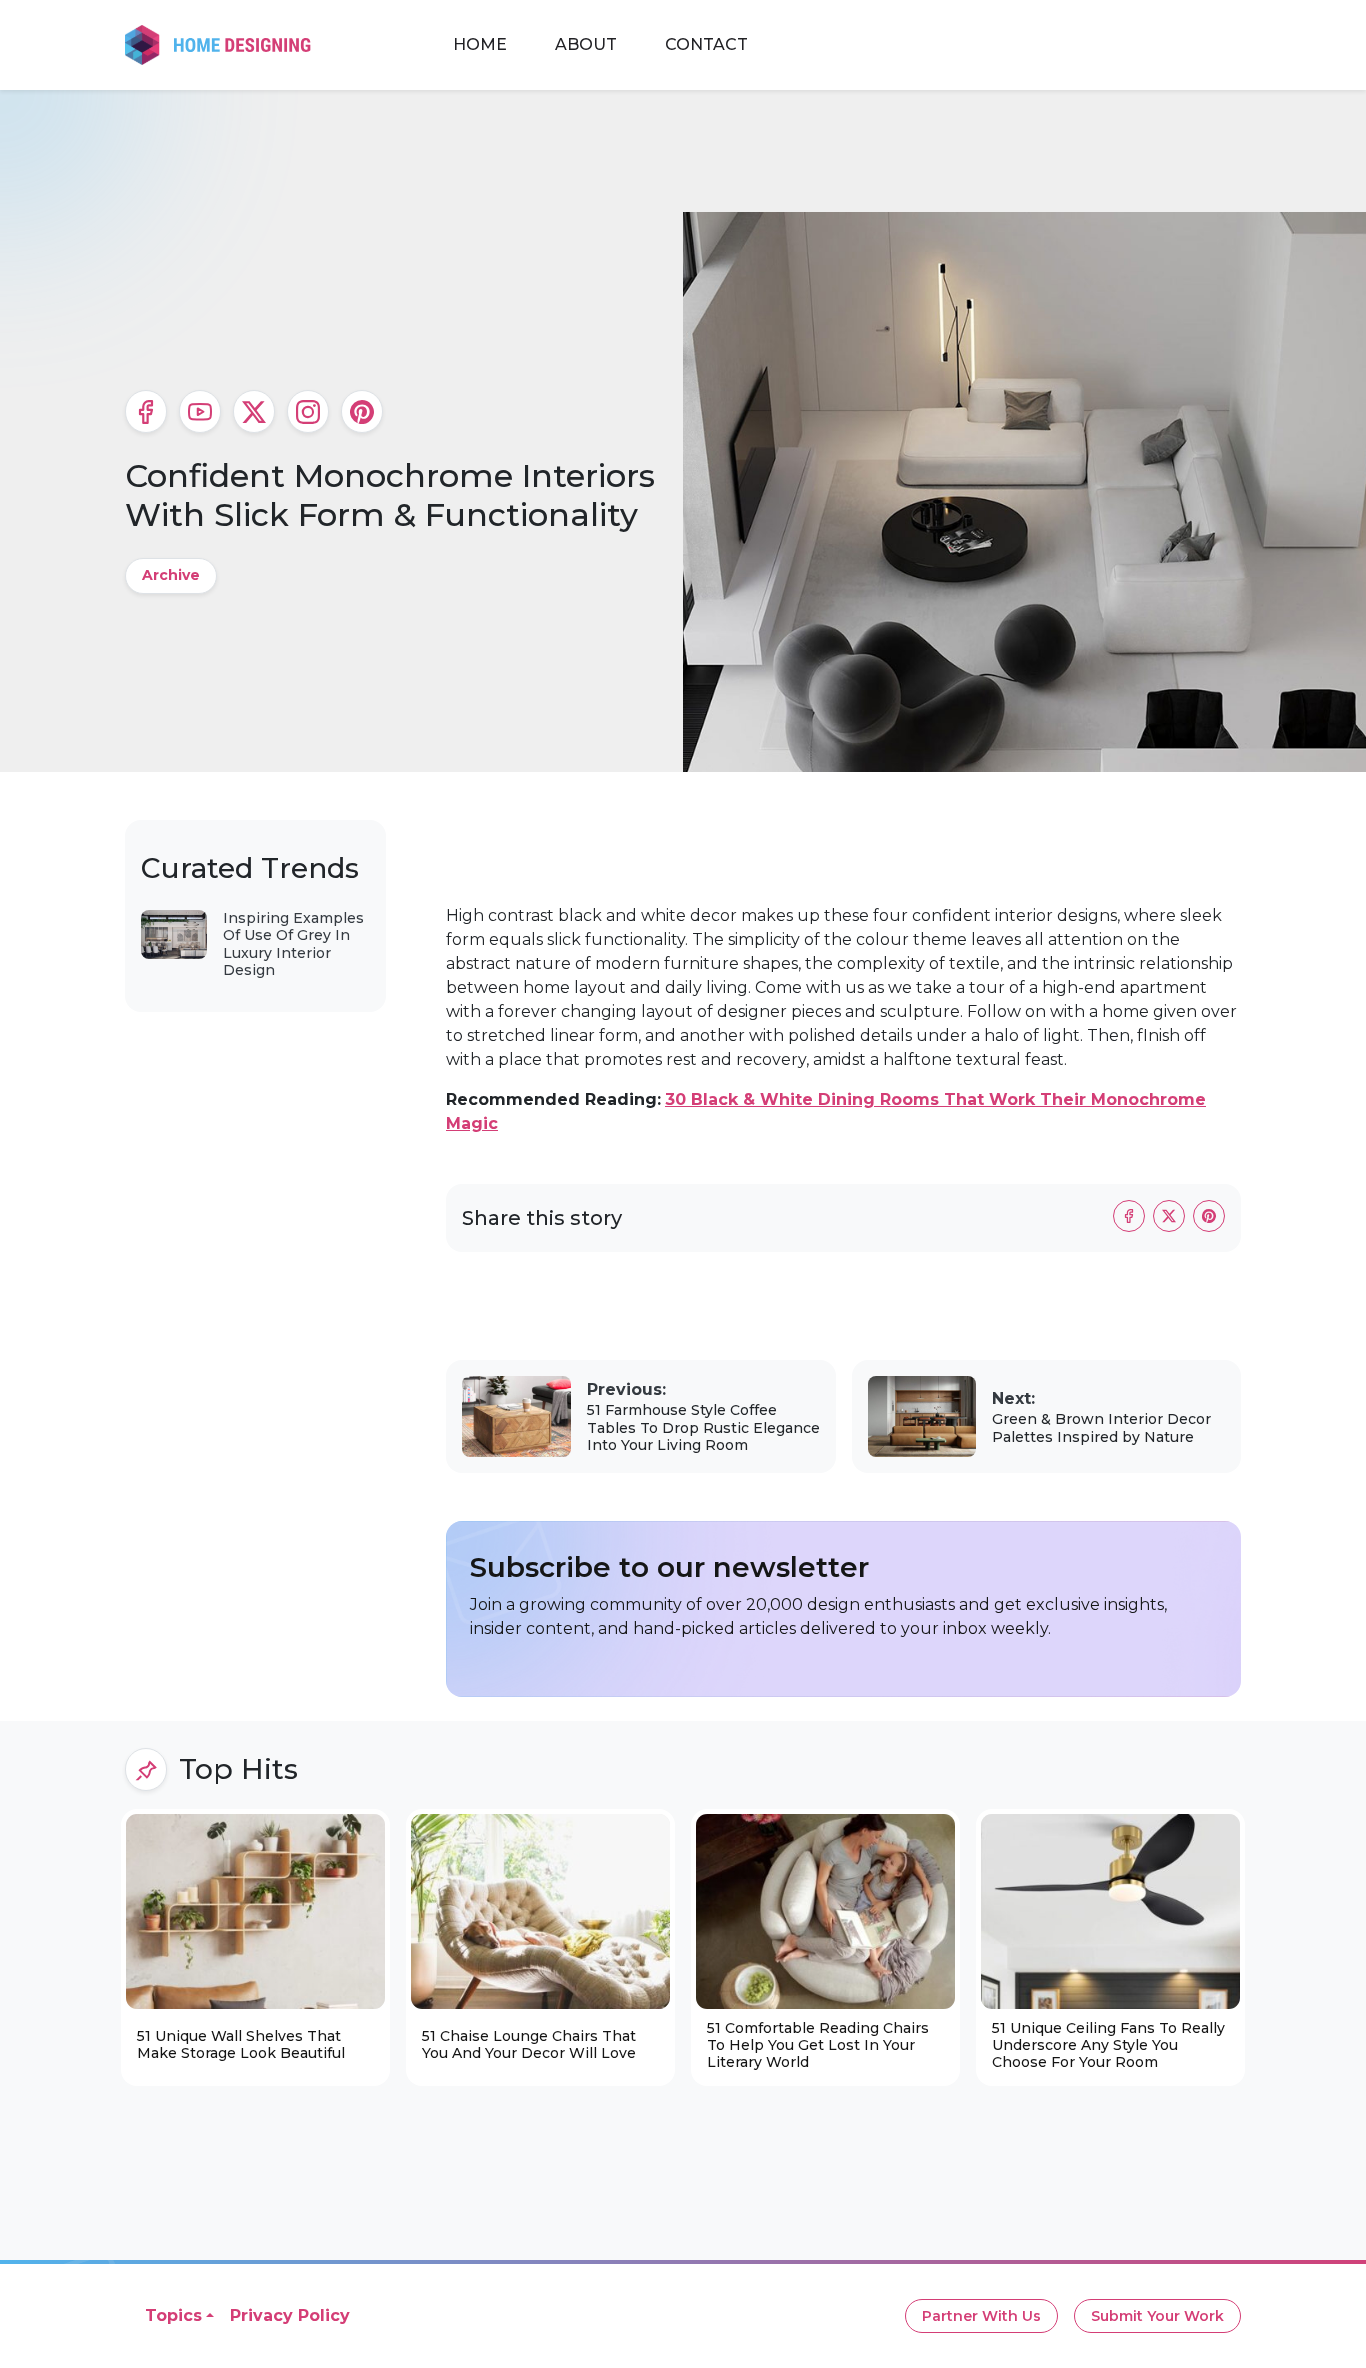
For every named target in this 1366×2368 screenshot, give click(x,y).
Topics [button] (173, 2315)
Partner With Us (981, 2316)
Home (480, 44)
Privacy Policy (290, 2315)
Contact (706, 44)
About (586, 44)
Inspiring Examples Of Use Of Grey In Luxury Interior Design (293, 944)
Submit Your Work (1157, 2316)
